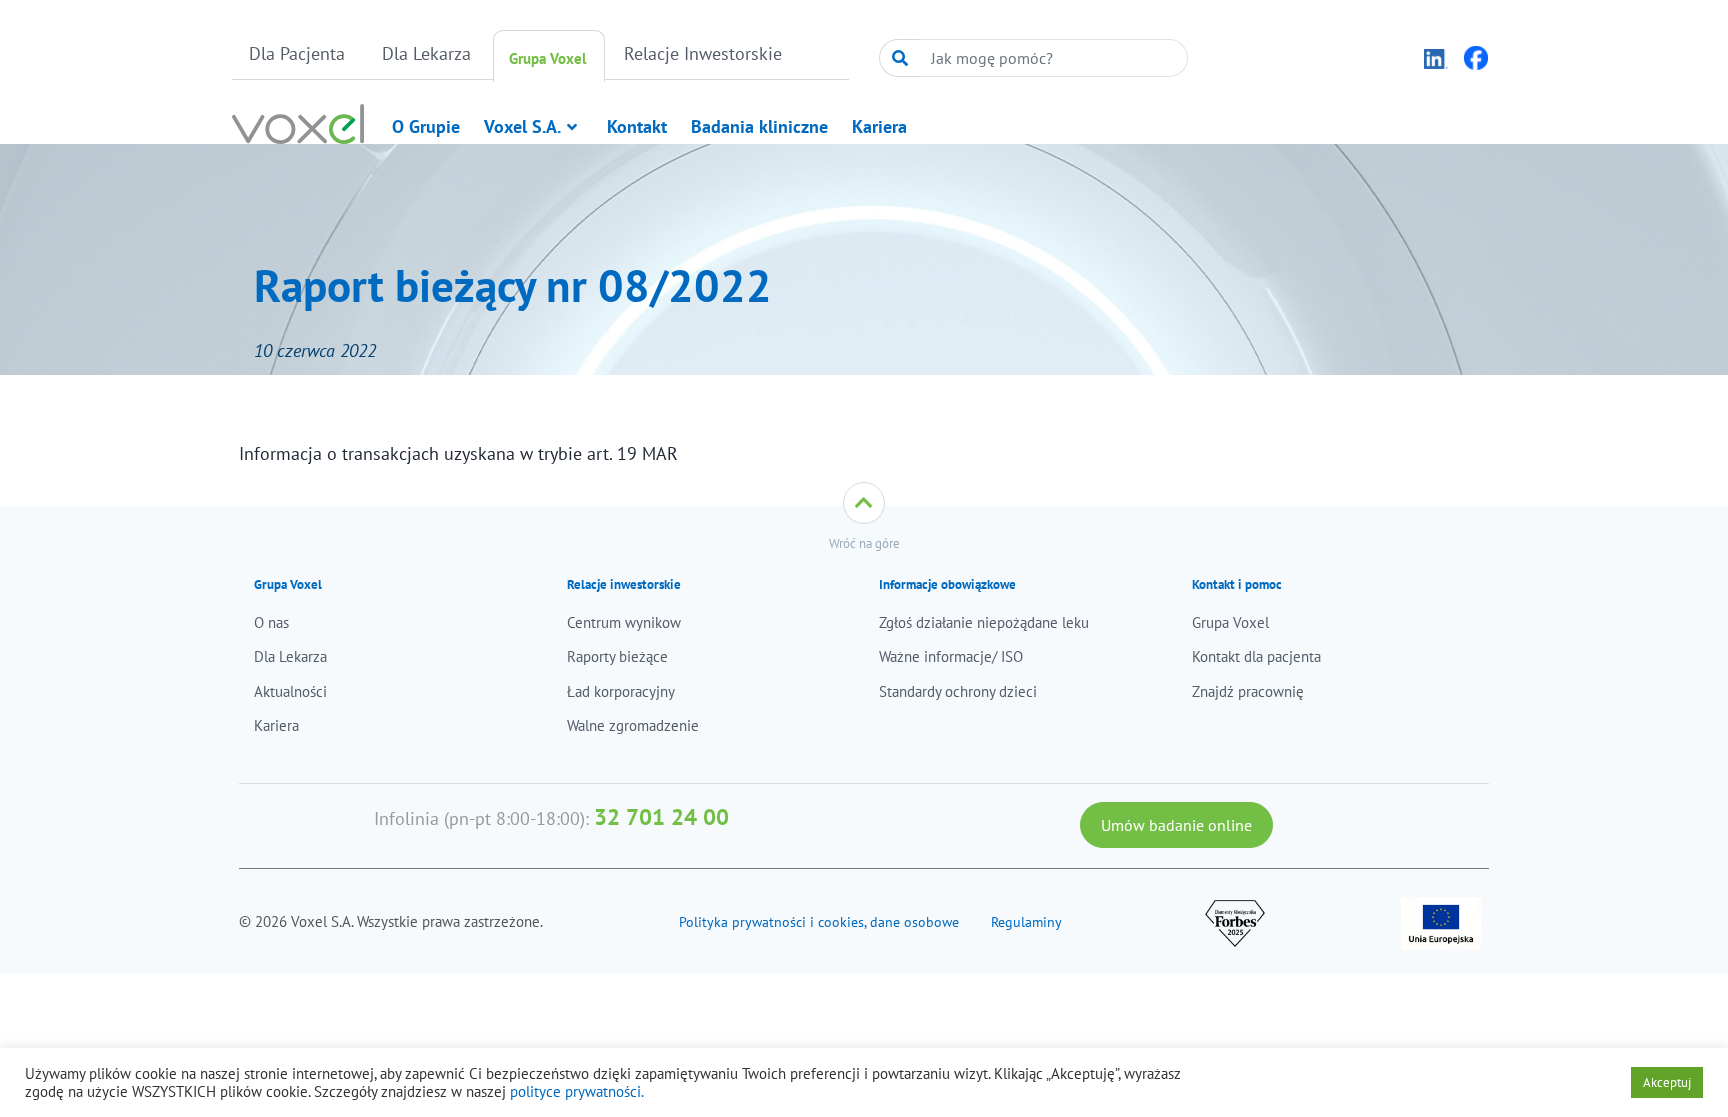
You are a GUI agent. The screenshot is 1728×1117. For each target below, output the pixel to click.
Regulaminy (1026, 922)
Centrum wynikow (624, 622)
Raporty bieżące (617, 656)
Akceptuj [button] (1667, 1082)
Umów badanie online (1176, 825)
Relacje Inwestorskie (703, 53)
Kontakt (637, 126)
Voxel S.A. (522, 126)
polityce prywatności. (577, 1091)
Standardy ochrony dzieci (958, 691)
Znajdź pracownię (1248, 691)
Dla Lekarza (426, 53)
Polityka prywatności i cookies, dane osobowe (819, 922)
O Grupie (426, 126)
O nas (271, 622)
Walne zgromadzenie (633, 725)
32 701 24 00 (661, 816)
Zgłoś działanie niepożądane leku (984, 622)
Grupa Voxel (547, 58)
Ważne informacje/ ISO (951, 656)
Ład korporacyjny (621, 691)
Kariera (879, 126)
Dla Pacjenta (297, 53)
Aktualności (290, 691)
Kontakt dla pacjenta (1256, 656)
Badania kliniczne (759, 126)
